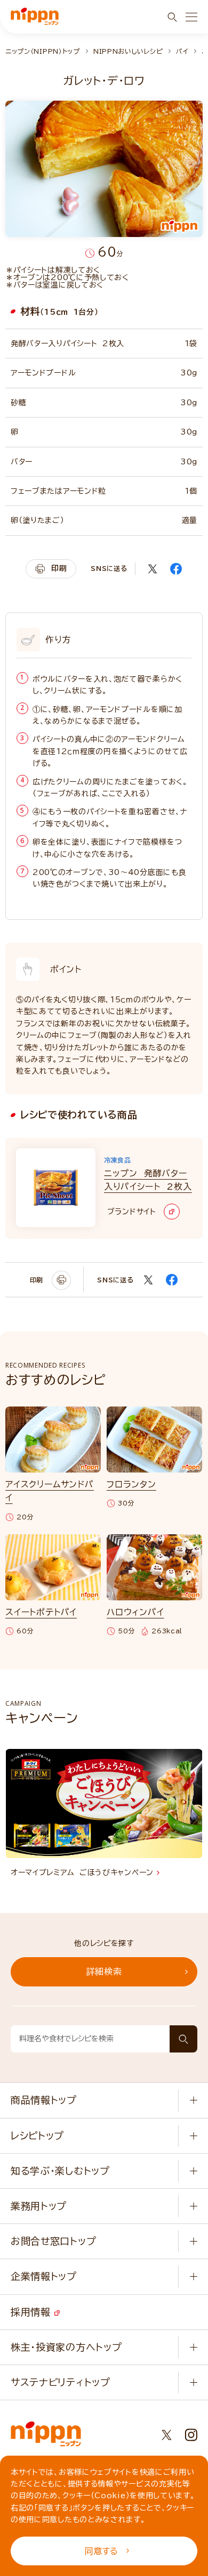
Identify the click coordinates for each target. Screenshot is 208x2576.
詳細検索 (104, 1972)
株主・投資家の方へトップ (66, 2347)
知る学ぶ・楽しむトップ (60, 2171)
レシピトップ (37, 2136)
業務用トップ (39, 2206)
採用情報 (33, 2312)
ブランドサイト (132, 1212)
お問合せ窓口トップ (53, 2241)
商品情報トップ (44, 2100)
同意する (101, 2551)
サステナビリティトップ (61, 2382)
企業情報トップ (44, 2276)
